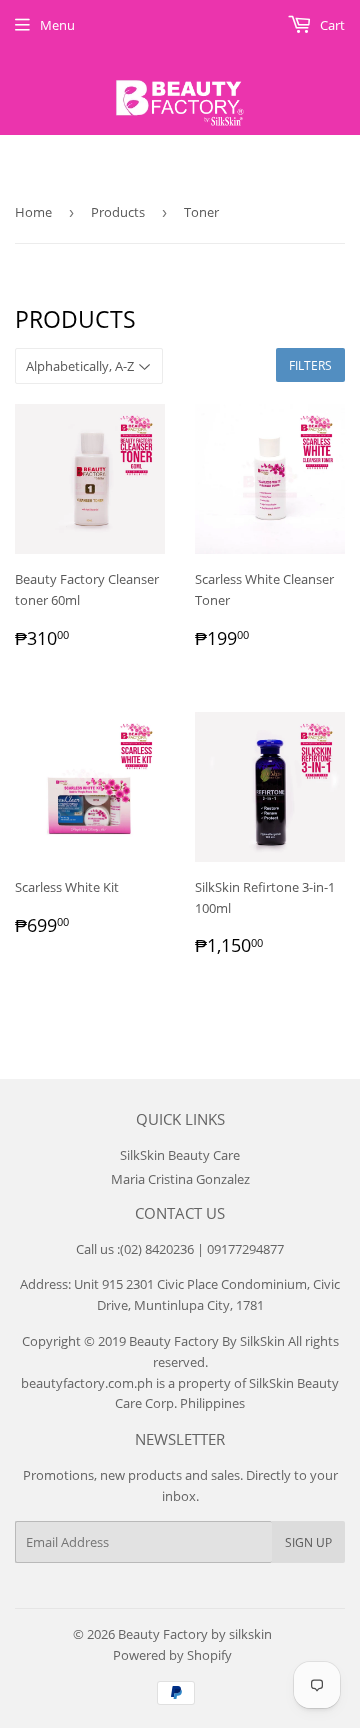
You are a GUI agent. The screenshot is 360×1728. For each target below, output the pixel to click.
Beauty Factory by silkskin (195, 1634)
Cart (331, 25)
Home (33, 212)
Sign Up (308, 1542)
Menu (57, 25)
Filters (310, 365)
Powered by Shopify (172, 1655)
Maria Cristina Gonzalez (180, 1179)
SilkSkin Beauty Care (180, 1155)
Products (118, 212)
